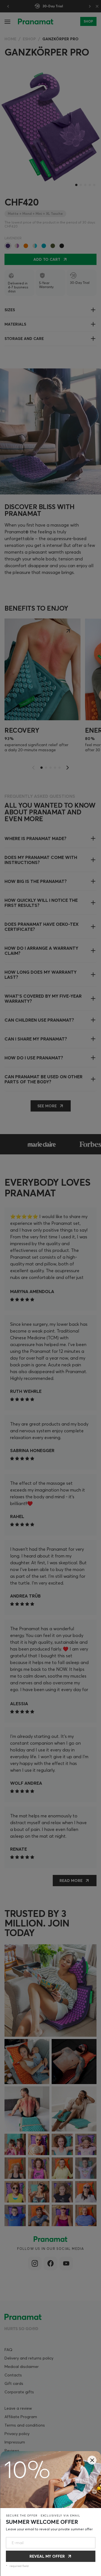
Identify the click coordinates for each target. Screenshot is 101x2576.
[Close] (92, 2460)
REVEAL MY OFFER (47, 2556)
